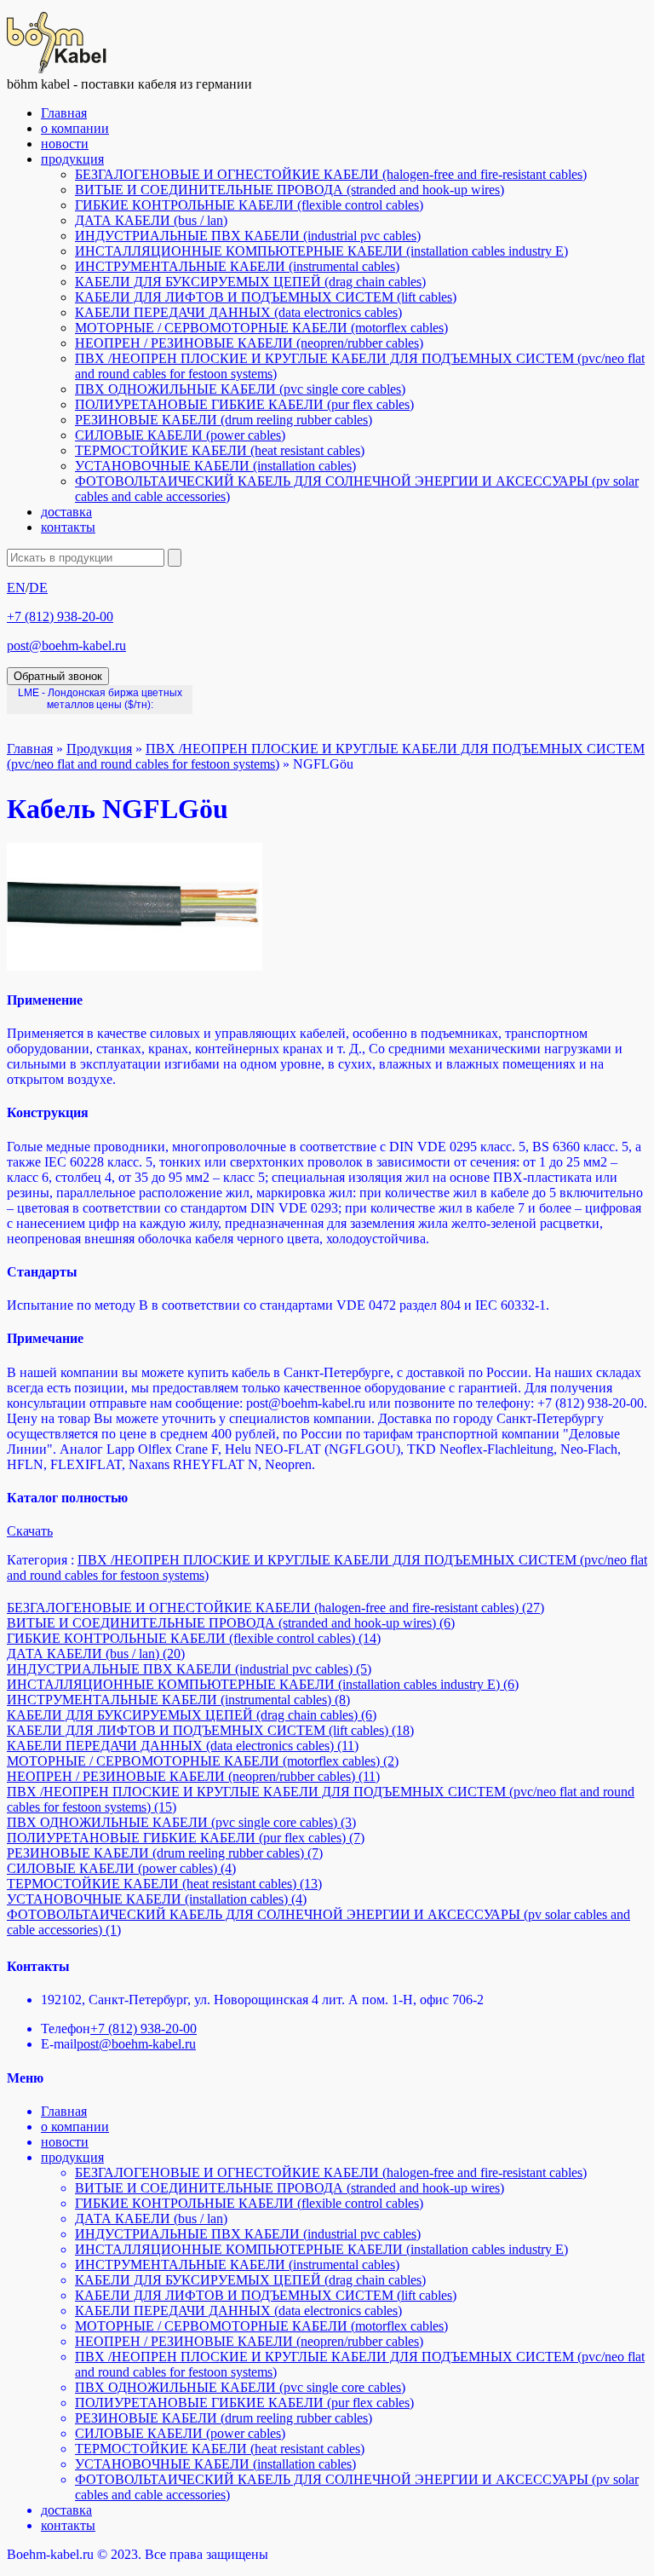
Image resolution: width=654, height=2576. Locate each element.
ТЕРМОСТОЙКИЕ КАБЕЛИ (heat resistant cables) (220, 450)
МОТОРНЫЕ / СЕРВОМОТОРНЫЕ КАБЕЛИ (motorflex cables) (261, 328)
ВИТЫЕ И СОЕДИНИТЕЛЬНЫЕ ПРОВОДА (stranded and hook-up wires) (290, 190)
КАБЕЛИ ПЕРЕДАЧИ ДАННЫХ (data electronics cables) (238, 312)
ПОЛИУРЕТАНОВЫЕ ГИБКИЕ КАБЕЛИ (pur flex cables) (244, 404)
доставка (66, 512)
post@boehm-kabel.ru (66, 645)
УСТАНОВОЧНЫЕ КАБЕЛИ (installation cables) (215, 466)
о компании (75, 128)
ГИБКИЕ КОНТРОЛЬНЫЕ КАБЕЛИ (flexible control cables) (249, 205)
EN (16, 588)
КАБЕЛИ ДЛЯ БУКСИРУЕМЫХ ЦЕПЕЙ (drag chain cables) (250, 282)
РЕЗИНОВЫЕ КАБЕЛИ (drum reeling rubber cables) (224, 420)
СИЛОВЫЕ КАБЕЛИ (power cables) (180, 435)
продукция (72, 159)
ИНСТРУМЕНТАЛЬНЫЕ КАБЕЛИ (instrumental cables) (237, 266)
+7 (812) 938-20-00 (60, 617)
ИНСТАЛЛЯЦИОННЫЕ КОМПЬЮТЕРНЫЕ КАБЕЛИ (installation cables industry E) (321, 251)
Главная (64, 113)
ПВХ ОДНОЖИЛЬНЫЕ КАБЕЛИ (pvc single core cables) (240, 389)
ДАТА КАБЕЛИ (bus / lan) (151, 220)
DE (38, 588)
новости (65, 144)
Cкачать (30, 1531)
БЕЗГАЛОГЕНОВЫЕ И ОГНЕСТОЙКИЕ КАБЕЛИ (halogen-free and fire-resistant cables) (331, 174)
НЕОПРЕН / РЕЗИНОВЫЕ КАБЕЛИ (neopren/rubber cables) (249, 343)
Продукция (99, 749)
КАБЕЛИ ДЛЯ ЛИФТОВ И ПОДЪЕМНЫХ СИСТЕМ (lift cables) (266, 297)
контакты (68, 527)
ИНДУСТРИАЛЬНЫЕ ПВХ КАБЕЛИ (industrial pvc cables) (248, 236)
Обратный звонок (58, 676)
